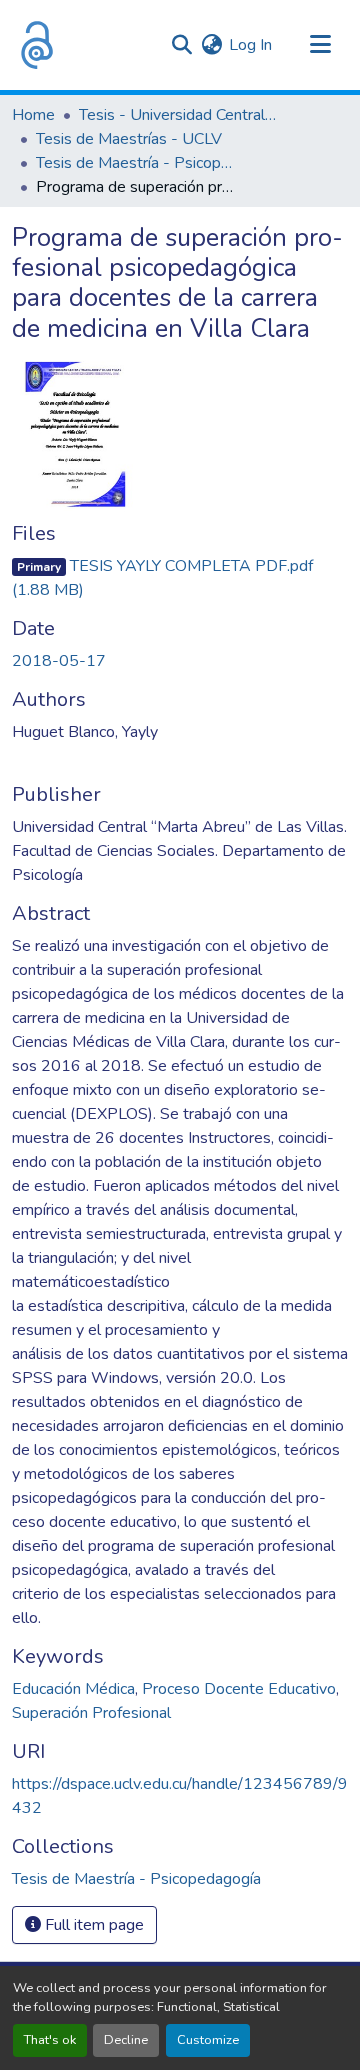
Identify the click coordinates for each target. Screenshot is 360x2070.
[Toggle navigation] (320, 45)
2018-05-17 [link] (59, 661)
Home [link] (33, 115)
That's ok (50, 2040)
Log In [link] (250, 45)
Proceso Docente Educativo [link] (239, 1689)
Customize (208, 2040)
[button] (37, 45)
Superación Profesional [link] (91, 1713)
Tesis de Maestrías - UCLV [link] (129, 139)
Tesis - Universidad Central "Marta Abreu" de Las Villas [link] (179, 115)
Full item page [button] (92, 1925)
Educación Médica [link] (73, 1689)
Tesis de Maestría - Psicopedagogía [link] (136, 163)
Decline (126, 2040)
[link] (180, 578)
